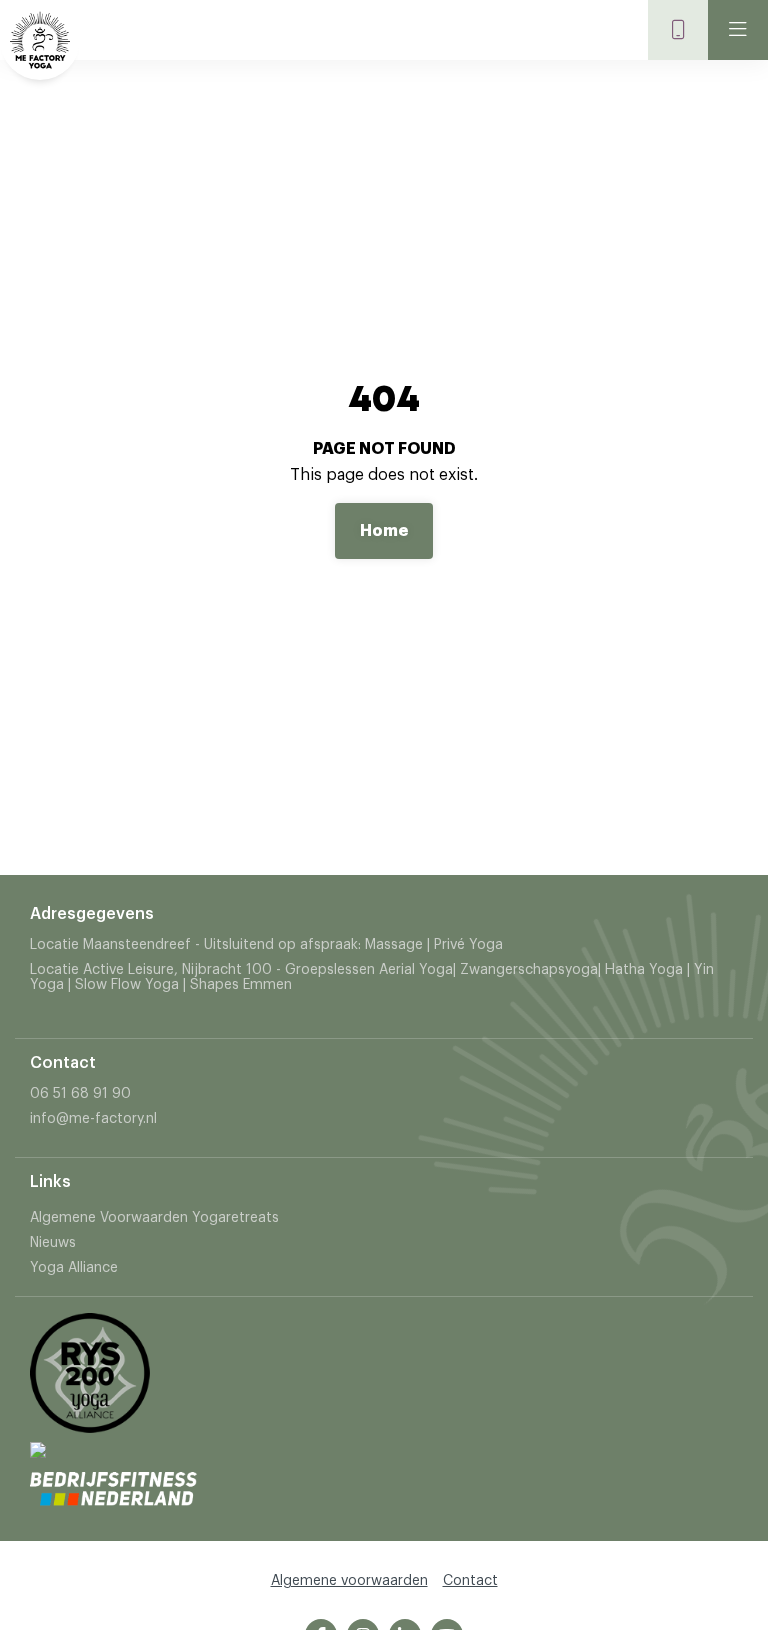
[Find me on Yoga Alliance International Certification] (38, 1463)
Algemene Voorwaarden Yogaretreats (154, 1218)
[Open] (738, 30)
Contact (470, 1581)
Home (384, 531)
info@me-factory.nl (93, 1119)
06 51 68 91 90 (80, 1094)
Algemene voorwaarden (349, 1581)
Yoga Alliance (74, 1268)
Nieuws (53, 1243)
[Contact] (678, 30)
